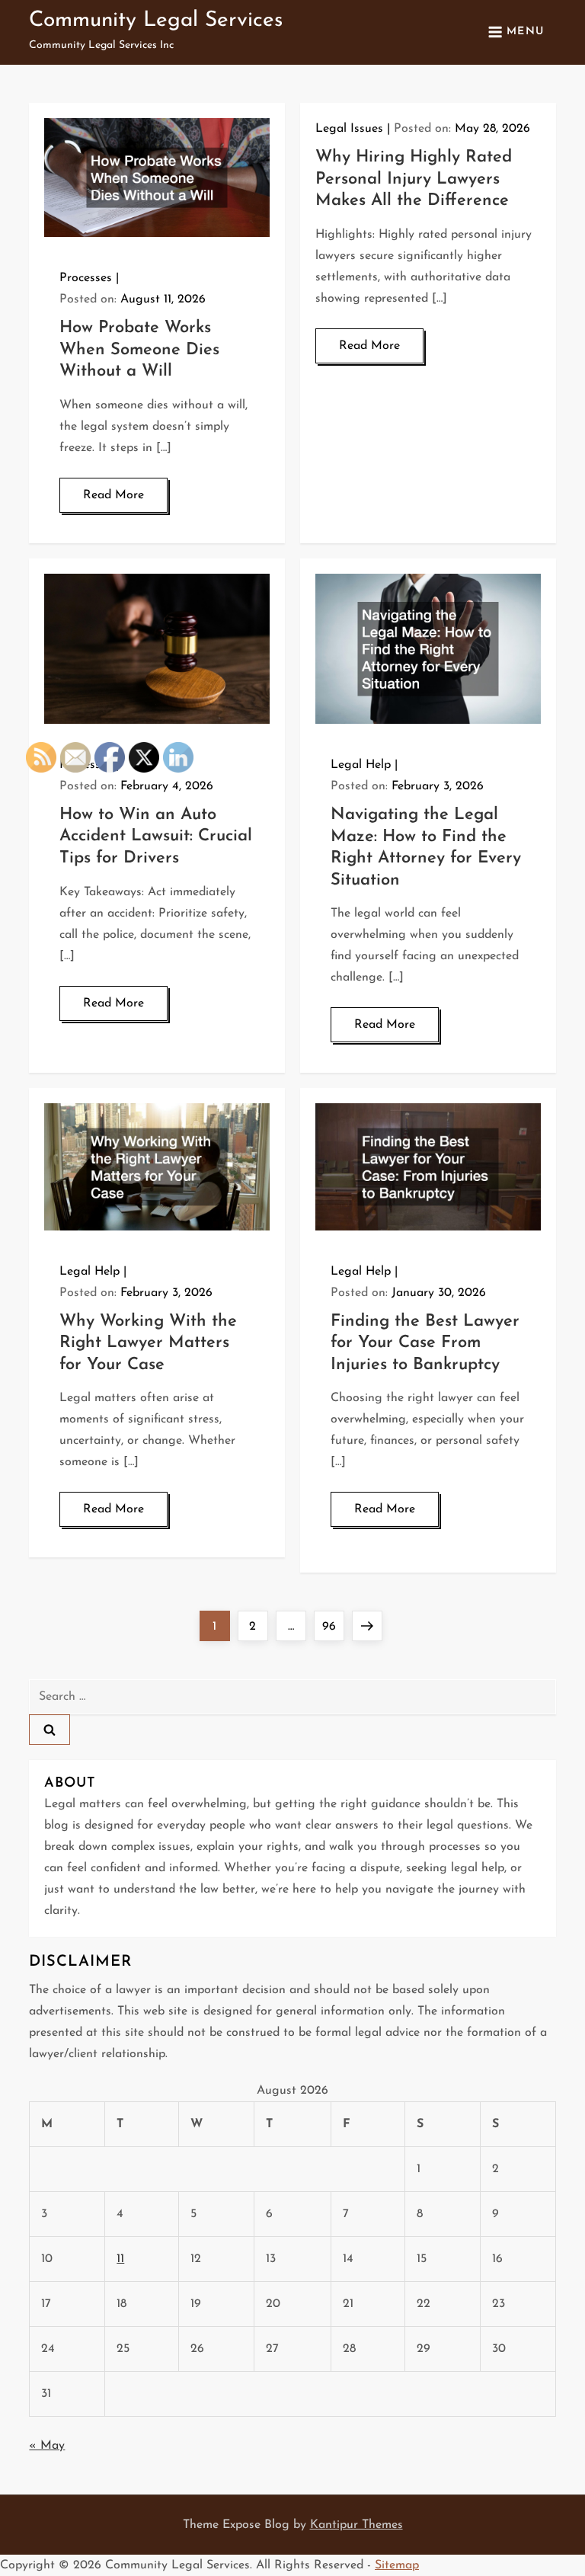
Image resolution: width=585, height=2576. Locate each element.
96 (333, 1626)
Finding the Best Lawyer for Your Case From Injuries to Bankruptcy (425, 1343)
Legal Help (361, 765)
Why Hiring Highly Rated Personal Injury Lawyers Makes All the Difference (414, 179)
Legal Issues (349, 129)
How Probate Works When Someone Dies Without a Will (139, 350)
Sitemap (397, 2565)
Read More (113, 495)
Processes (86, 278)
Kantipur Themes (356, 2525)
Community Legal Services (156, 21)
